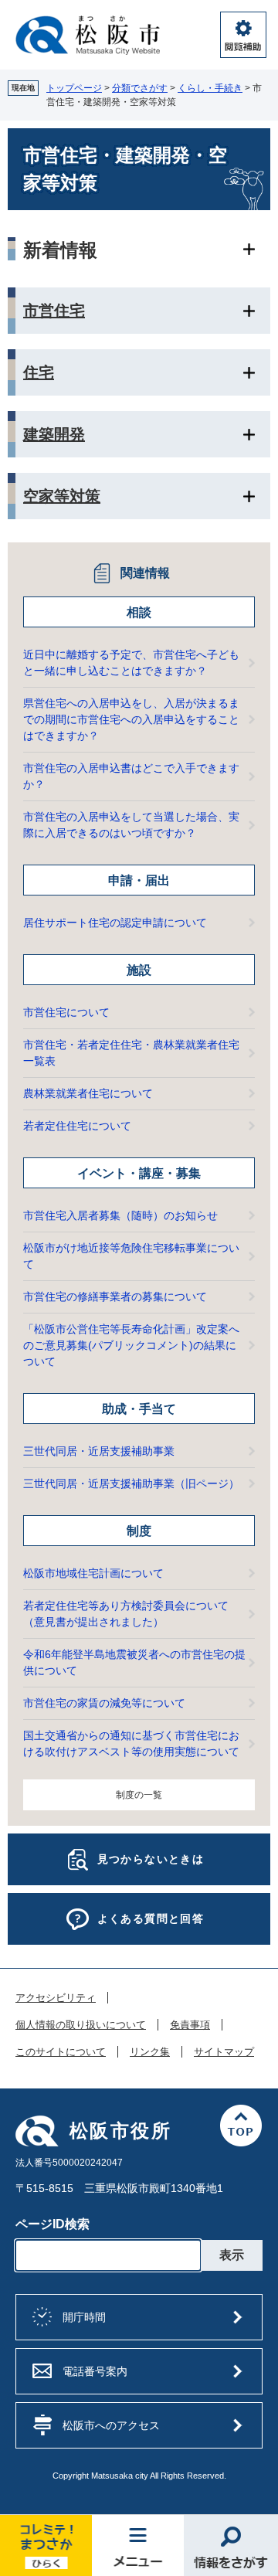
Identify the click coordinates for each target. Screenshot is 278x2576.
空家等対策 (62, 496)
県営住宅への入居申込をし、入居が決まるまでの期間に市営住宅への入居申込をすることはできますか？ (131, 719)
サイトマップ (224, 2052)
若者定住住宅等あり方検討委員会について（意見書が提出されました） (126, 1614)
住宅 (39, 372)
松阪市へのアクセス (111, 2425)
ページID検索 (53, 2224)
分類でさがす (140, 88)
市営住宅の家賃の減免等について (104, 1703)
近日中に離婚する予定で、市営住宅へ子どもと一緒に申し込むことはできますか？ (131, 663)
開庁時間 (84, 2317)
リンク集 (150, 2052)
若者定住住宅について (77, 1126)
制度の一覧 (139, 1795)
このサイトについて (61, 2052)
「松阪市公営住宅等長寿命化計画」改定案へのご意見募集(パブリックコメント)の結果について (131, 1345)
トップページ (74, 88)
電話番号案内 (95, 2371)
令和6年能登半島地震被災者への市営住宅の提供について (134, 1662)
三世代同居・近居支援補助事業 (99, 1451)
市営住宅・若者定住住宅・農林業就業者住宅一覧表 (131, 1053)
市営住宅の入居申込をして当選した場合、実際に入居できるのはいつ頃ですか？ (131, 825)
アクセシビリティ (56, 1998)
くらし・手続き (210, 88)
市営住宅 (54, 311)
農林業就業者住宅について (88, 1093)
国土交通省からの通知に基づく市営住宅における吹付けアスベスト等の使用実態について (131, 1743)
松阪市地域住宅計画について (93, 1573)
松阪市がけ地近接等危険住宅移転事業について (131, 1256)
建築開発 (54, 434)
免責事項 (190, 2025)
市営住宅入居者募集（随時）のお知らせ (120, 1215)
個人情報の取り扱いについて (81, 2025)
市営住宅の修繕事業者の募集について (115, 1296)
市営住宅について (66, 1012)
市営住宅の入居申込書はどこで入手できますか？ (131, 776)
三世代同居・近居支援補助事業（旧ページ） (131, 1483)
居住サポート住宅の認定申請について (115, 923)
